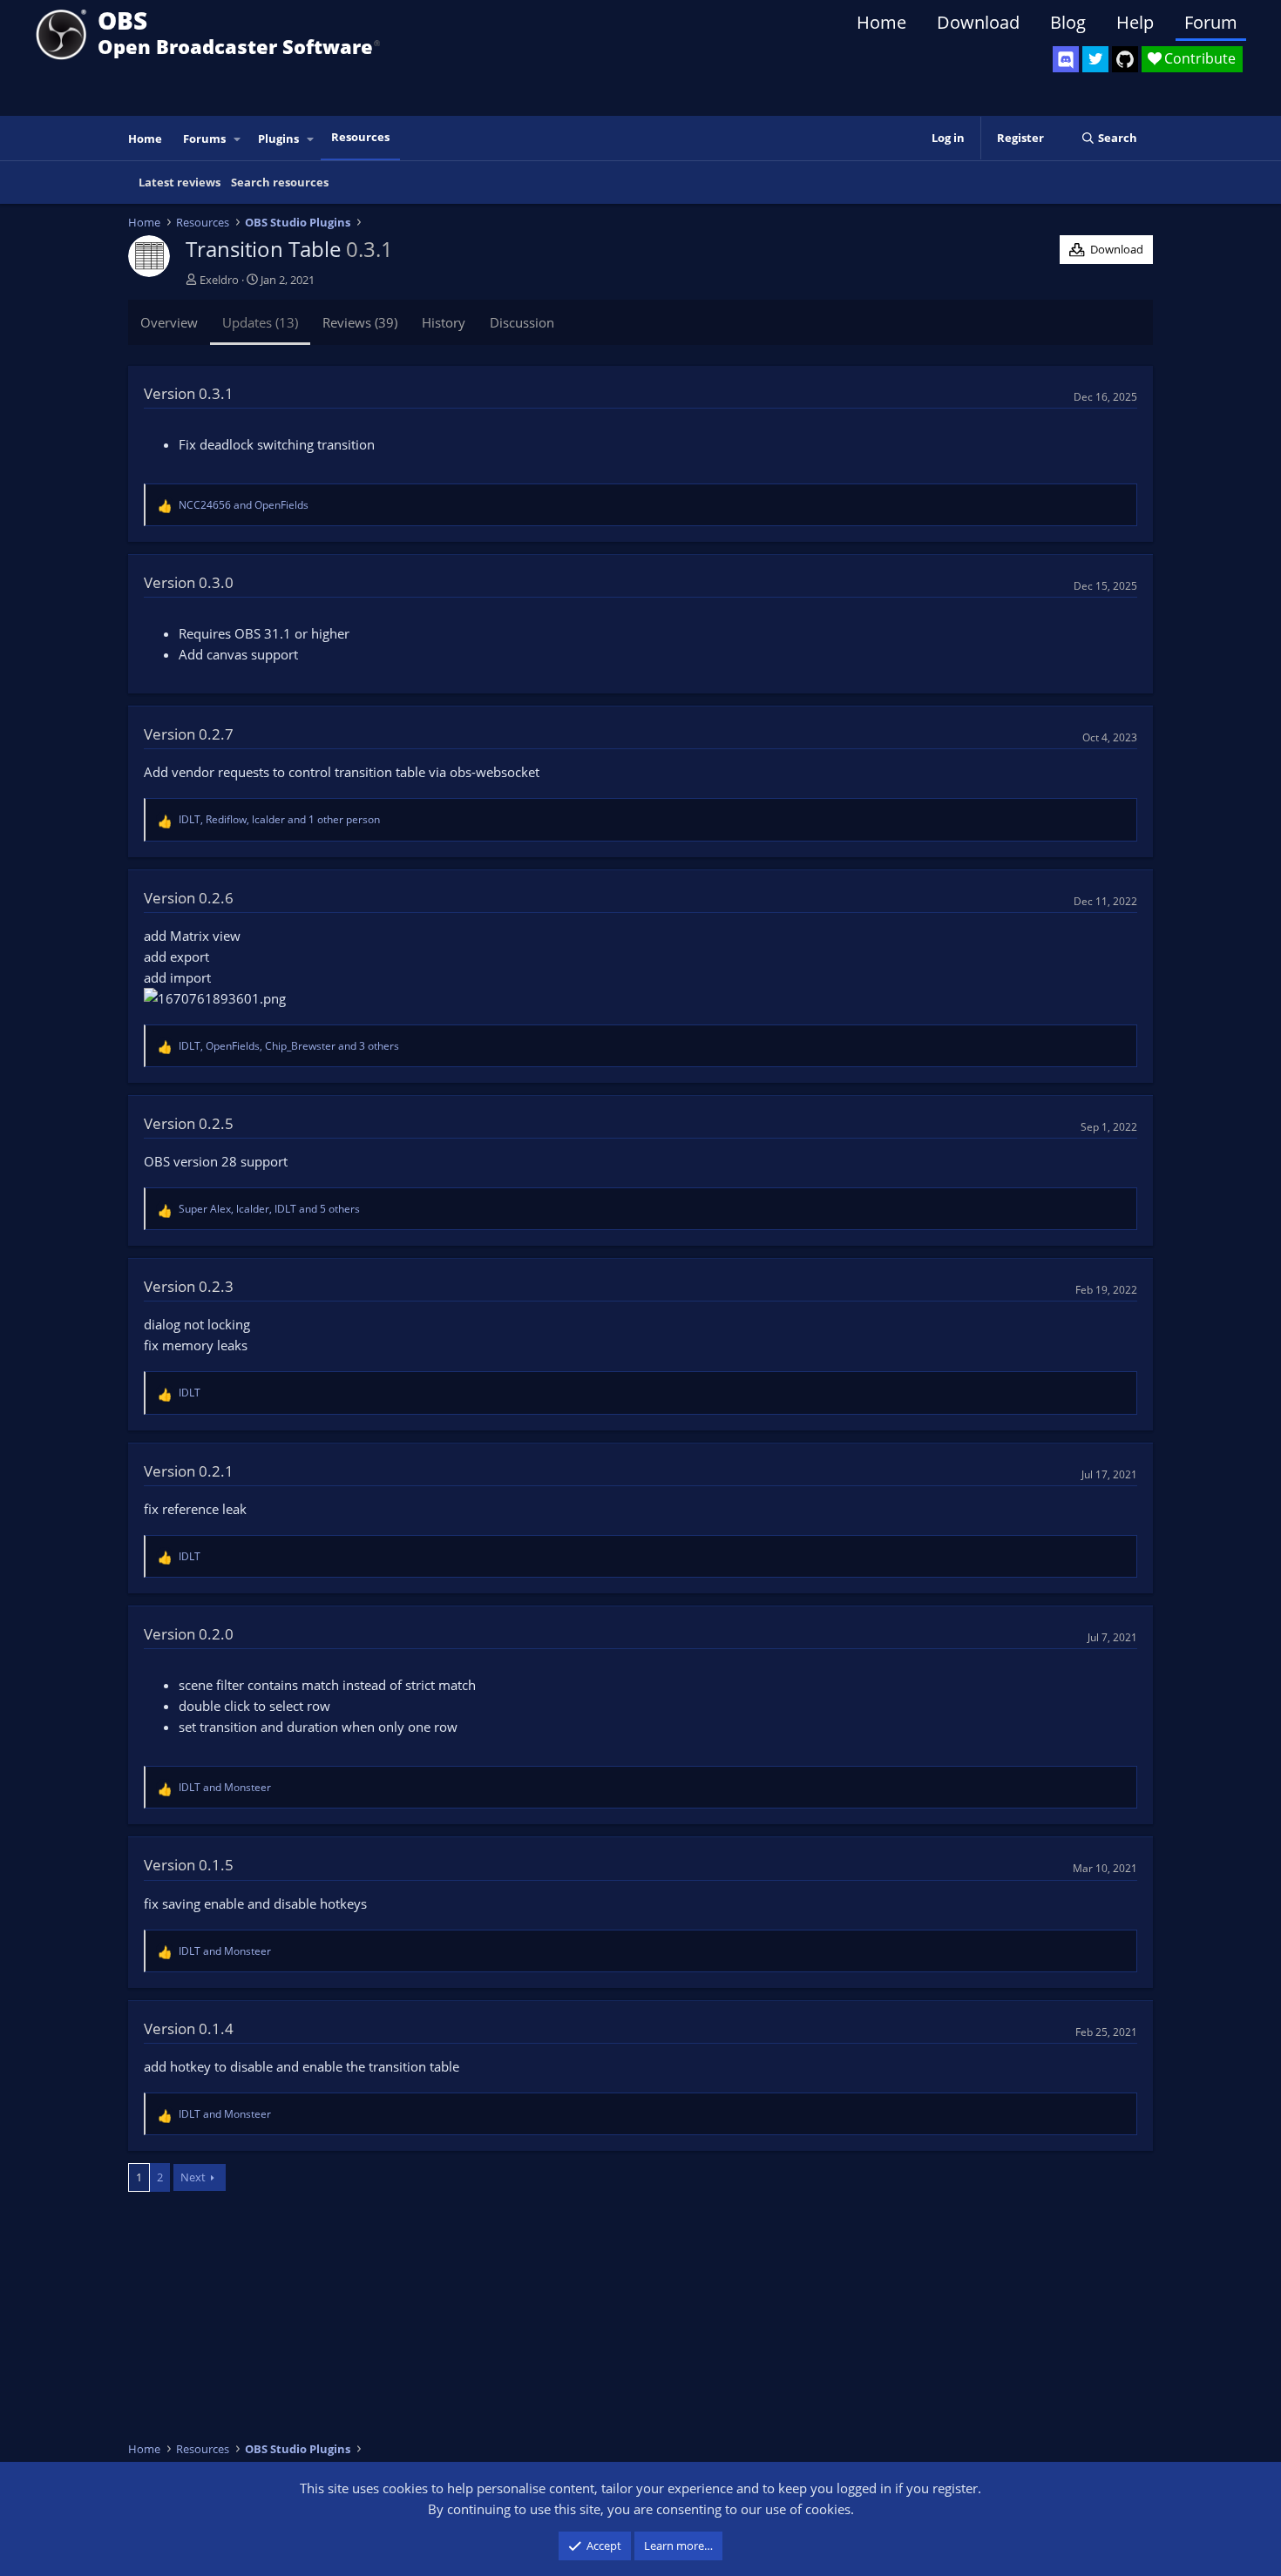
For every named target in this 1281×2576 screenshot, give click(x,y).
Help (1135, 22)
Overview (169, 322)
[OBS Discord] (1066, 59)
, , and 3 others (289, 1046)
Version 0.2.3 (189, 1286)
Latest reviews (180, 182)
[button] (238, 139)
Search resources (280, 182)
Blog (1068, 22)
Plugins (278, 139)
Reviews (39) (360, 322)
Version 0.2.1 (189, 1471)
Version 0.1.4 (189, 2028)
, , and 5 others (269, 1209)
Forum (1211, 22)
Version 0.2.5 (189, 1123)
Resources (360, 137)
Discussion (522, 322)
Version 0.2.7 (189, 734)
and (244, 505)
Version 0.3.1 (189, 393)
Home (881, 22)
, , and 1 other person (279, 819)
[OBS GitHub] (1125, 59)
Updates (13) (260, 322)
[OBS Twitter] (1095, 59)
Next (193, 2177)
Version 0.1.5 (189, 1865)
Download (978, 22)
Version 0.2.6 (189, 898)
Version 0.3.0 (189, 582)
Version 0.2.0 (189, 1634)
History (444, 322)
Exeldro (219, 280)
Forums (204, 139)
